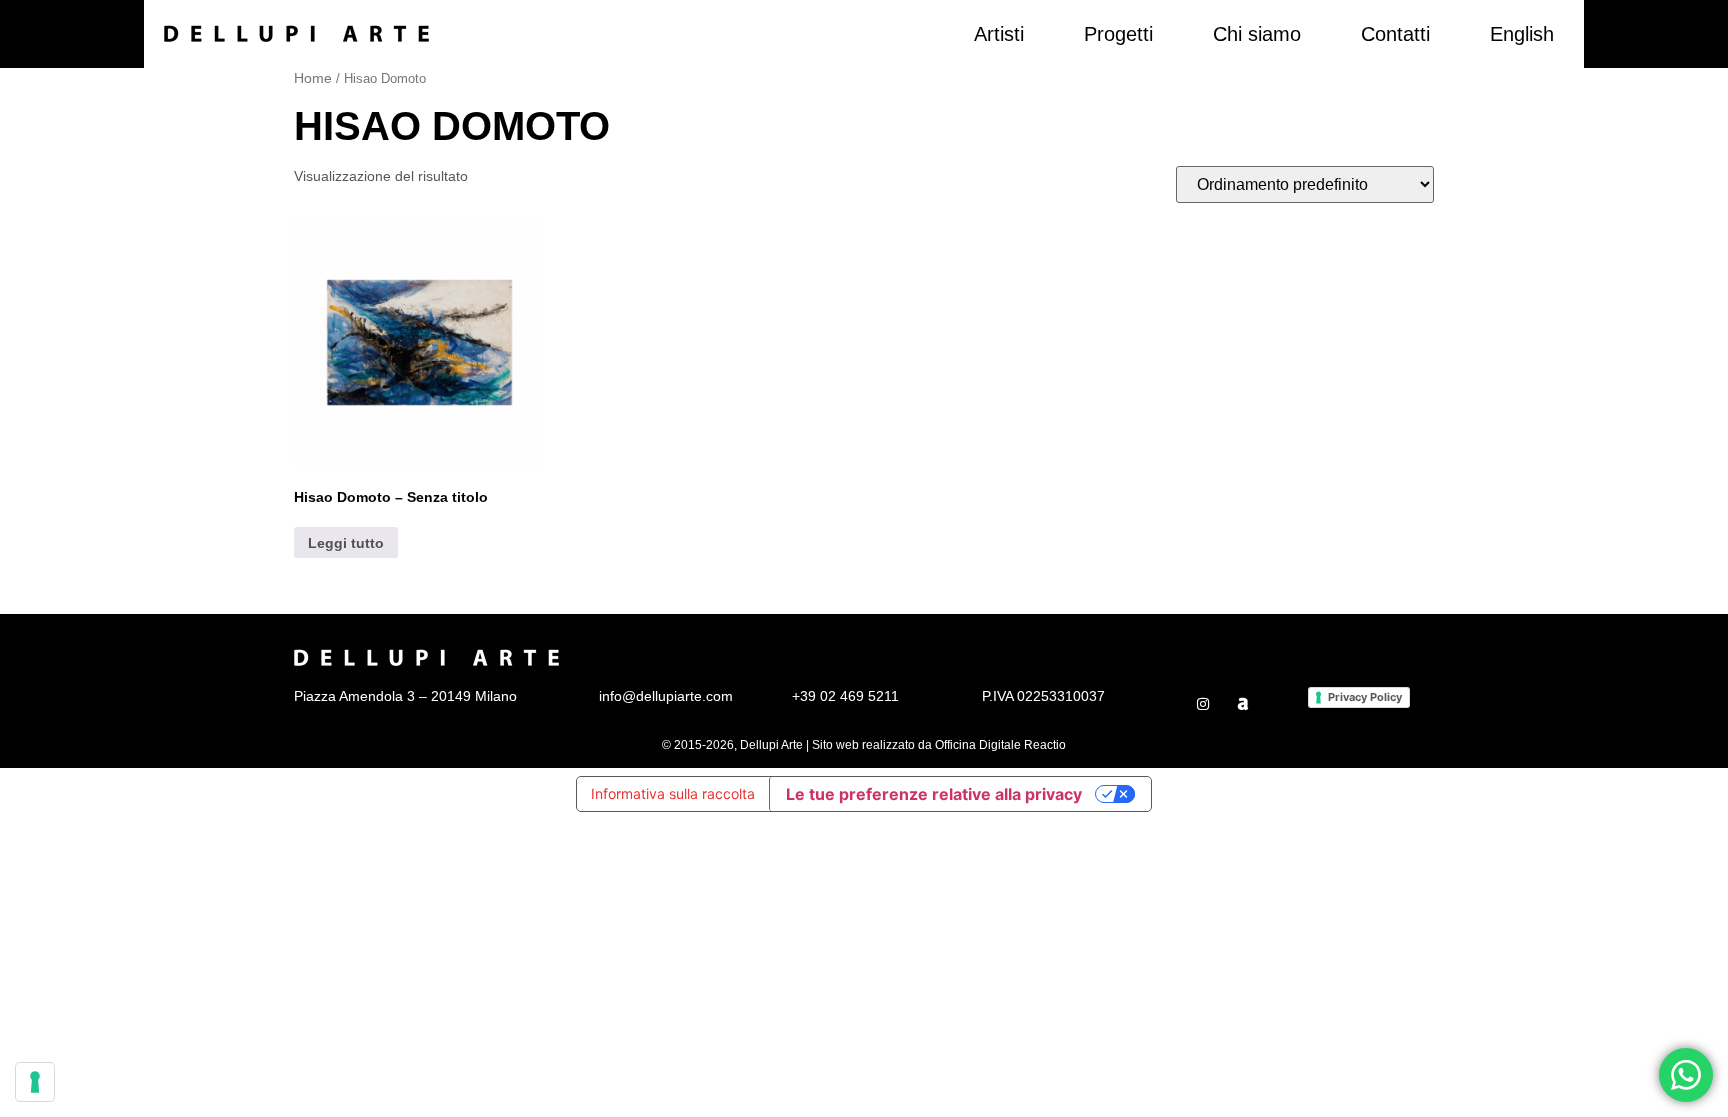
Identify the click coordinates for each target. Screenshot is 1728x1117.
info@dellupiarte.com (666, 696)
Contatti (1395, 34)
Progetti (1118, 34)
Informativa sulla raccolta (673, 793)
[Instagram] (1203, 704)
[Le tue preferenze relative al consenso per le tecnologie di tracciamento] (35, 1082)
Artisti (999, 34)
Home (313, 78)
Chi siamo (1257, 34)
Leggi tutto (346, 543)
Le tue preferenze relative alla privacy (934, 794)
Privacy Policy (1365, 697)
